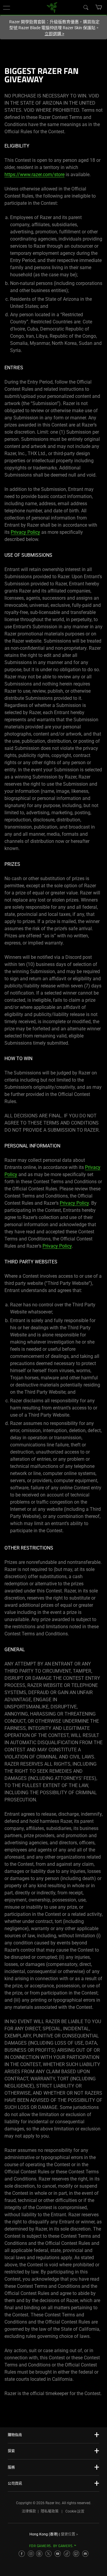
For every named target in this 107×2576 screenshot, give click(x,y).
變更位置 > (69, 2534)
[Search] (86, 7)
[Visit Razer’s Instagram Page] (31, 2554)
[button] (7, 7)
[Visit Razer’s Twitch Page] (76, 2554)
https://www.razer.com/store (34, 175)
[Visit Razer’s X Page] (48, 2554)
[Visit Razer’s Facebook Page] (22, 2554)
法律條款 (29, 2511)
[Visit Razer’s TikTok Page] (67, 2554)
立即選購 (54, 34)
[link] (52, 7)
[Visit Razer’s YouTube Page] (58, 2554)
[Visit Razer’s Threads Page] (39, 2554)
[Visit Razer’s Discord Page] (85, 2554)
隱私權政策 (50, 2511)
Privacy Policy (25, 532)
